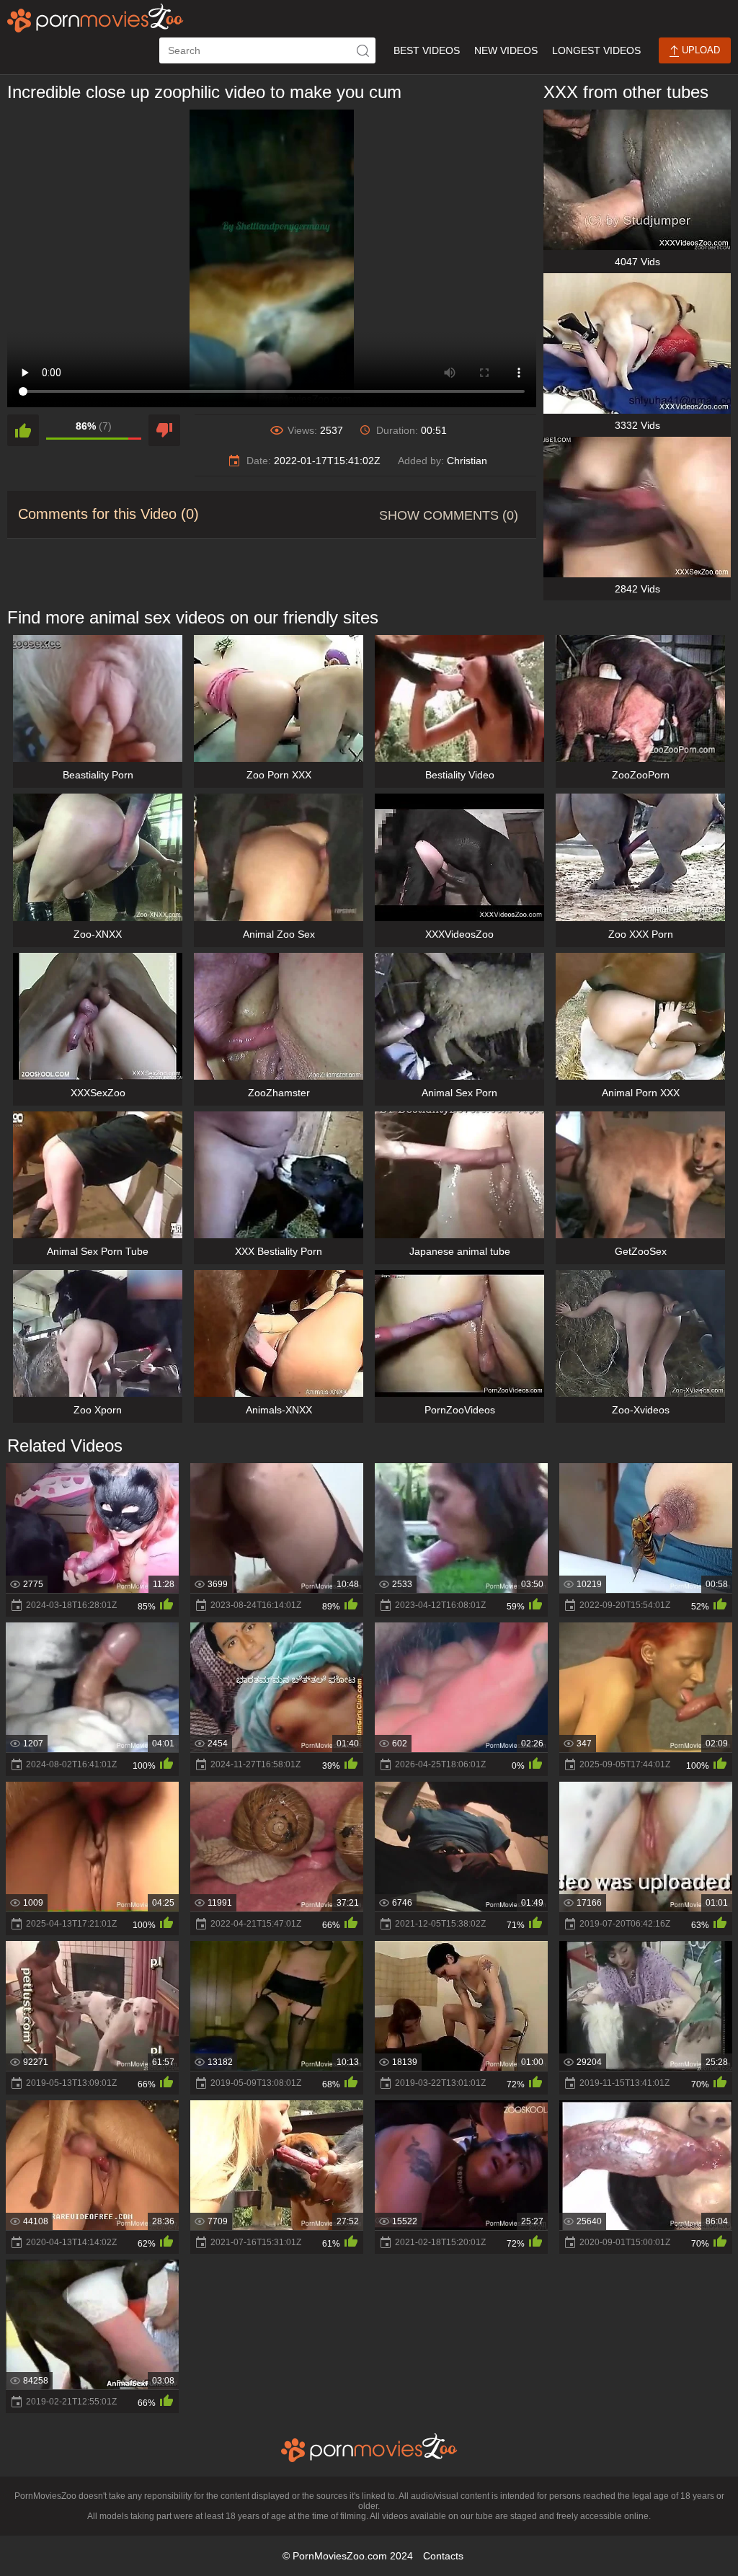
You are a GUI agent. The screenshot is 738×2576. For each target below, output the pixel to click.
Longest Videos (596, 50)
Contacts (443, 2556)
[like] (23, 430)
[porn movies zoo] (95, 18)
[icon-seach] (363, 50)
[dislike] (164, 430)
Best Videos (427, 50)
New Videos (506, 50)
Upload (699, 50)
